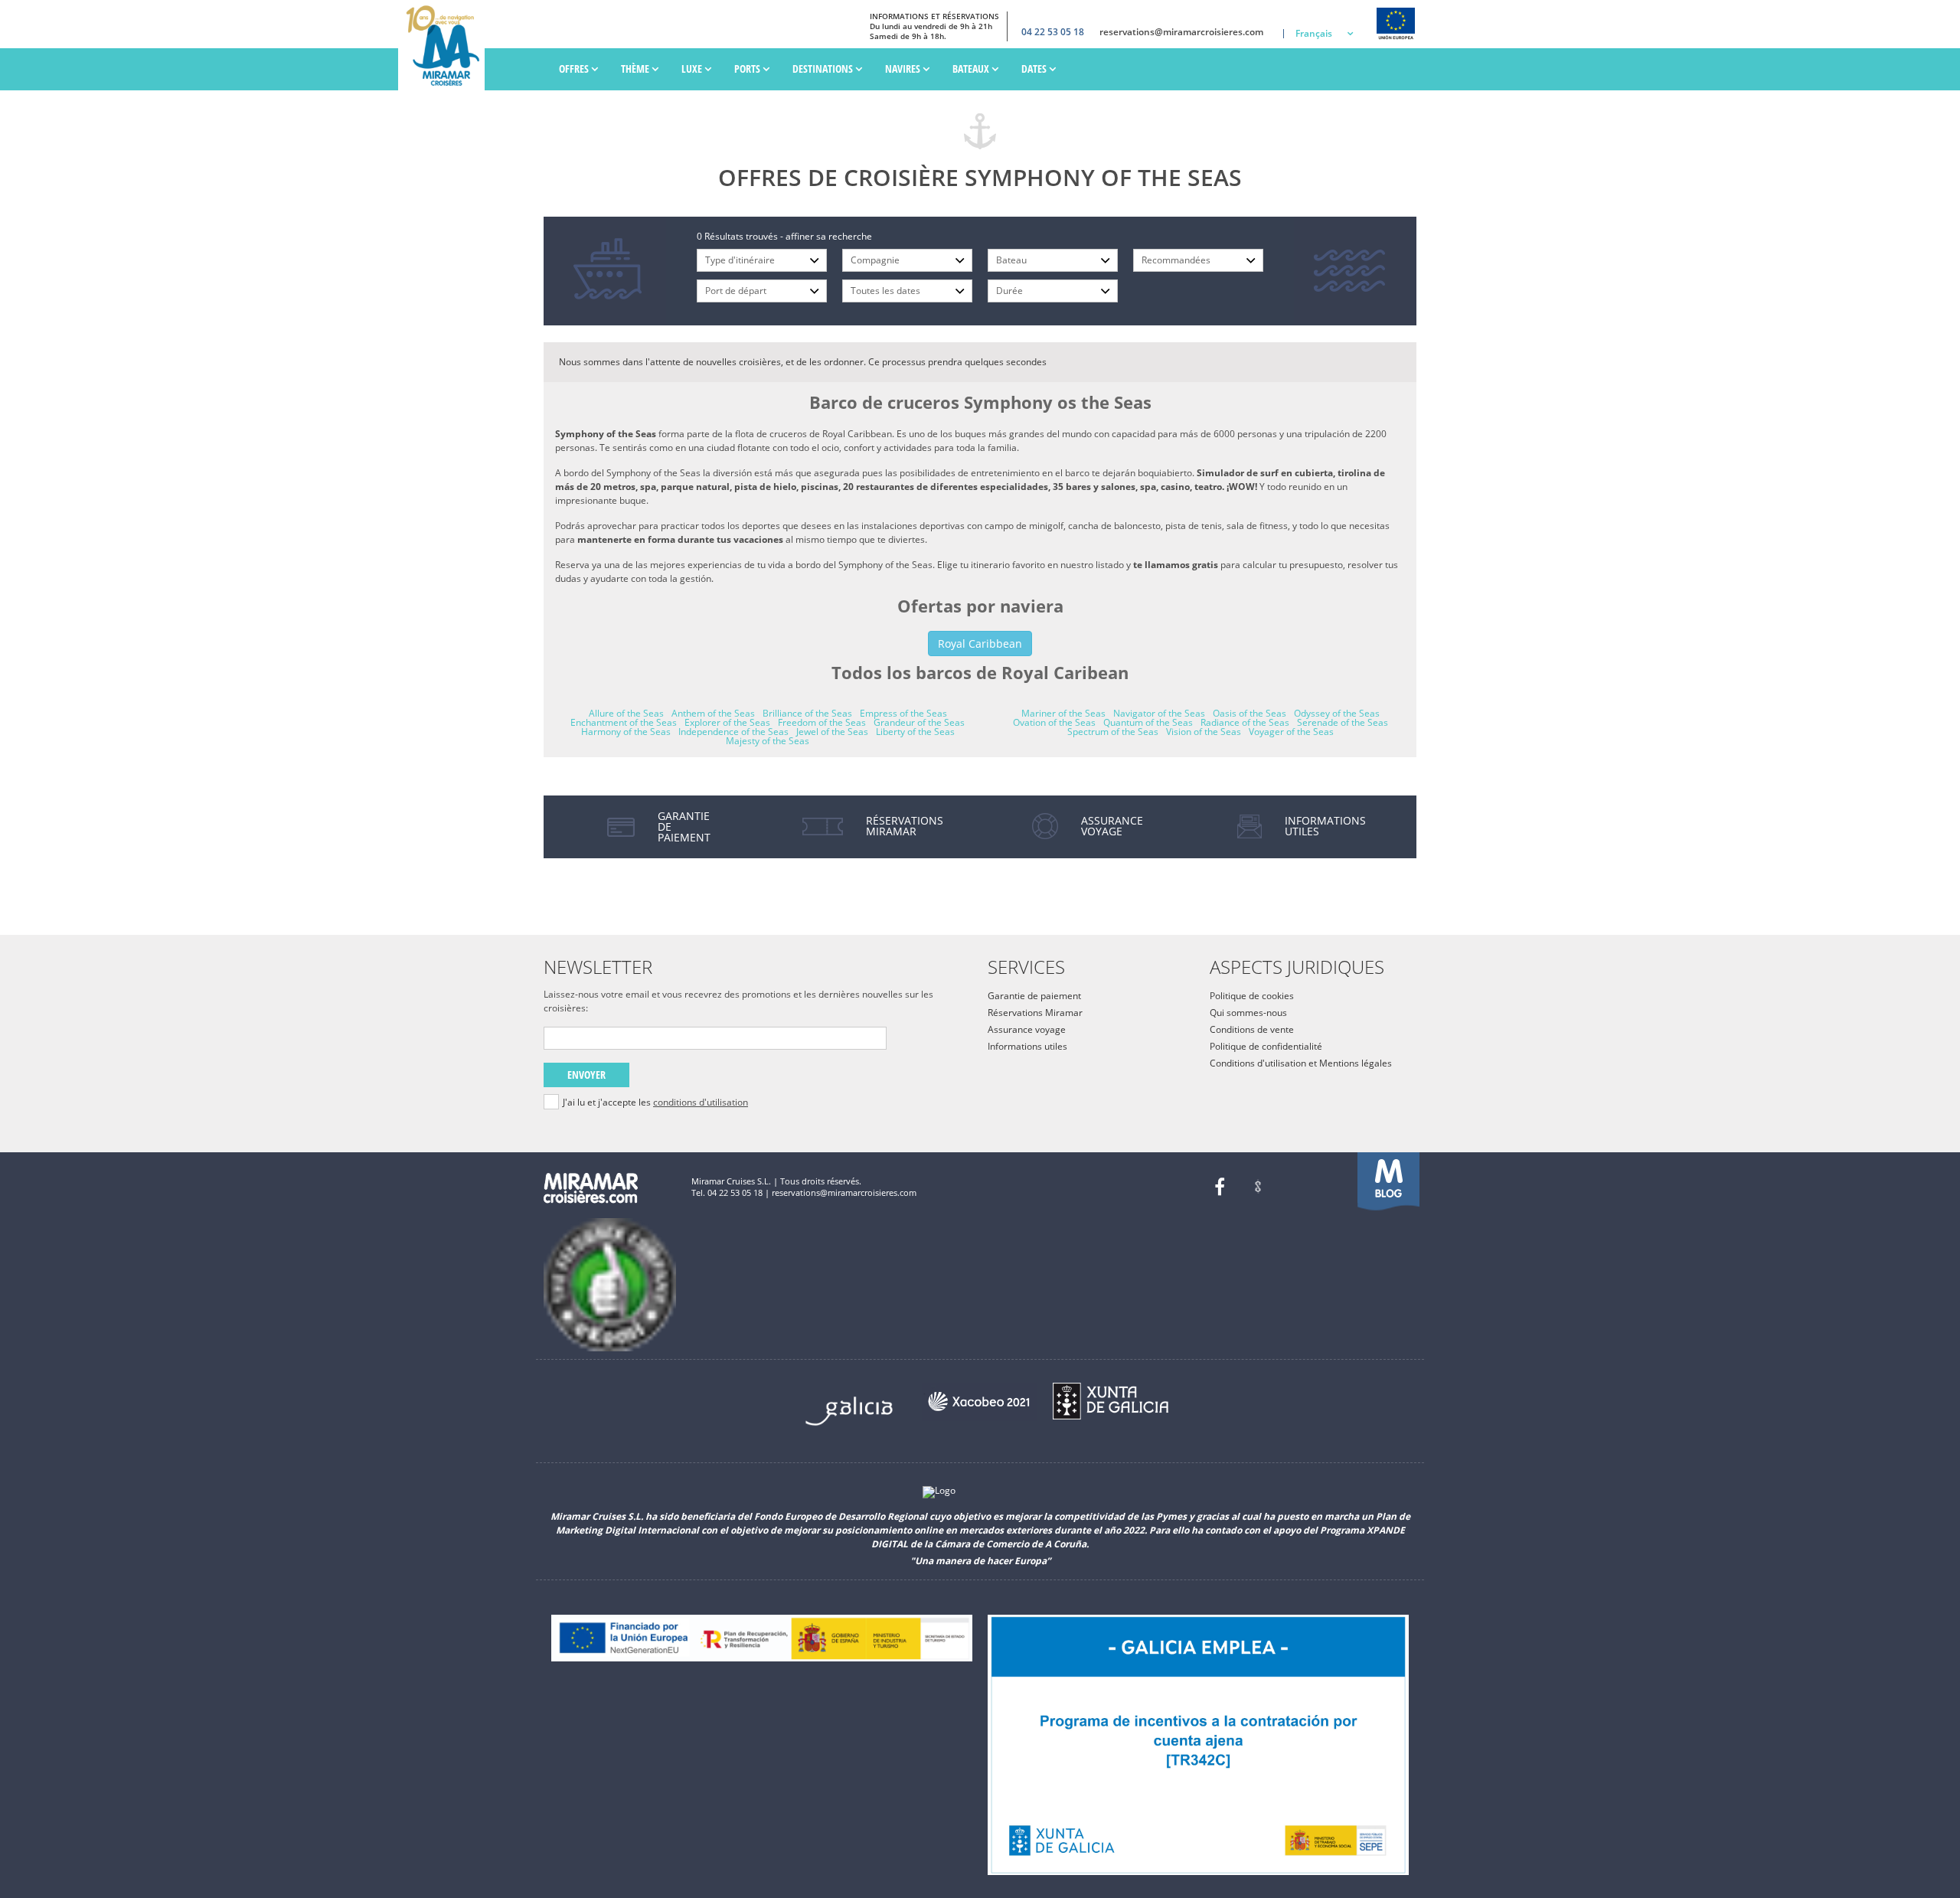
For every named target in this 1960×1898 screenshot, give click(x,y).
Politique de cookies (1252, 996)
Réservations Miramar (1035, 1013)
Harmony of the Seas (626, 732)
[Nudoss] (1258, 1187)
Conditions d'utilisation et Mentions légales (1301, 1063)
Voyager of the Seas (1291, 732)
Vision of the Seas (1204, 732)
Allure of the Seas (626, 713)
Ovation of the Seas (1054, 722)
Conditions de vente (1252, 1029)
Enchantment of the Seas (624, 722)
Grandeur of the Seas (919, 722)
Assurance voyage (1027, 1029)
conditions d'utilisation (701, 1102)
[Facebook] (1220, 1187)
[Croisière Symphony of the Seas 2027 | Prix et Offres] (445, 45)
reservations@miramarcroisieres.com (1181, 32)
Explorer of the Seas (727, 722)
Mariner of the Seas (1063, 713)
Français (1314, 33)
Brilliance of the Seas (807, 713)
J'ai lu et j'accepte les (655, 1103)
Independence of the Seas (733, 732)
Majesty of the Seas (768, 741)
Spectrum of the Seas (1113, 732)
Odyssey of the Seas (1337, 713)
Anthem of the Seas (713, 713)
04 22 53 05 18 (1053, 32)
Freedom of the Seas (822, 722)
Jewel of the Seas (832, 732)
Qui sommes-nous (1248, 1013)
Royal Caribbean (980, 644)
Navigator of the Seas (1159, 713)
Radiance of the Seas (1245, 722)
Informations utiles (1027, 1046)
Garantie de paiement (1034, 996)
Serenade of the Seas (1343, 722)
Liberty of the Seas (915, 732)
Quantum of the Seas (1148, 722)
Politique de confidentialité (1266, 1046)
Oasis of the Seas (1249, 713)
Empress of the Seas (903, 713)
